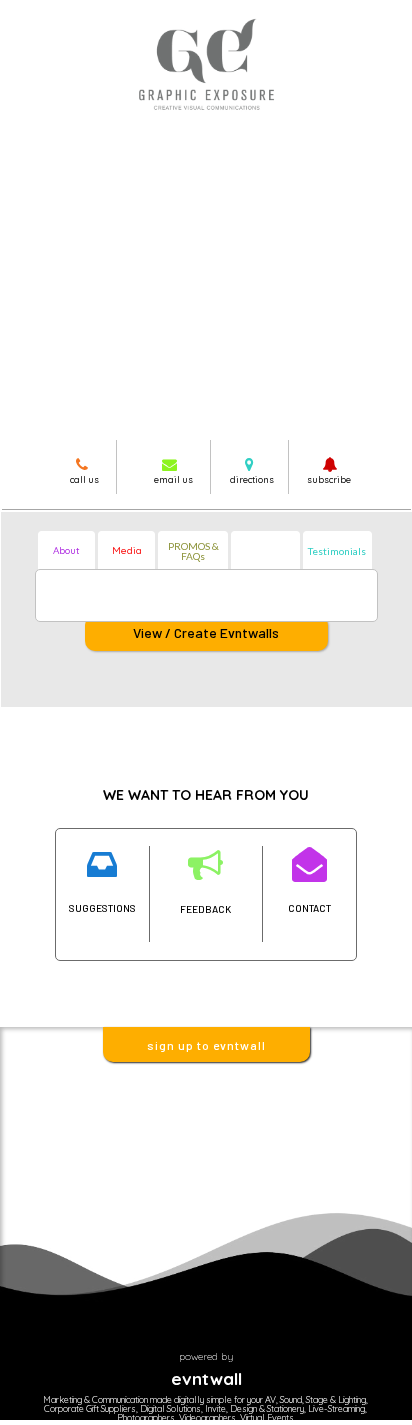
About (66, 550)
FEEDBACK (205, 909)
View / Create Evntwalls (206, 632)
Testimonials (337, 551)
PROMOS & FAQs (193, 551)
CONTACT (309, 908)
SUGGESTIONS (102, 908)
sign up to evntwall (206, 1045)
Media (127, 550)
